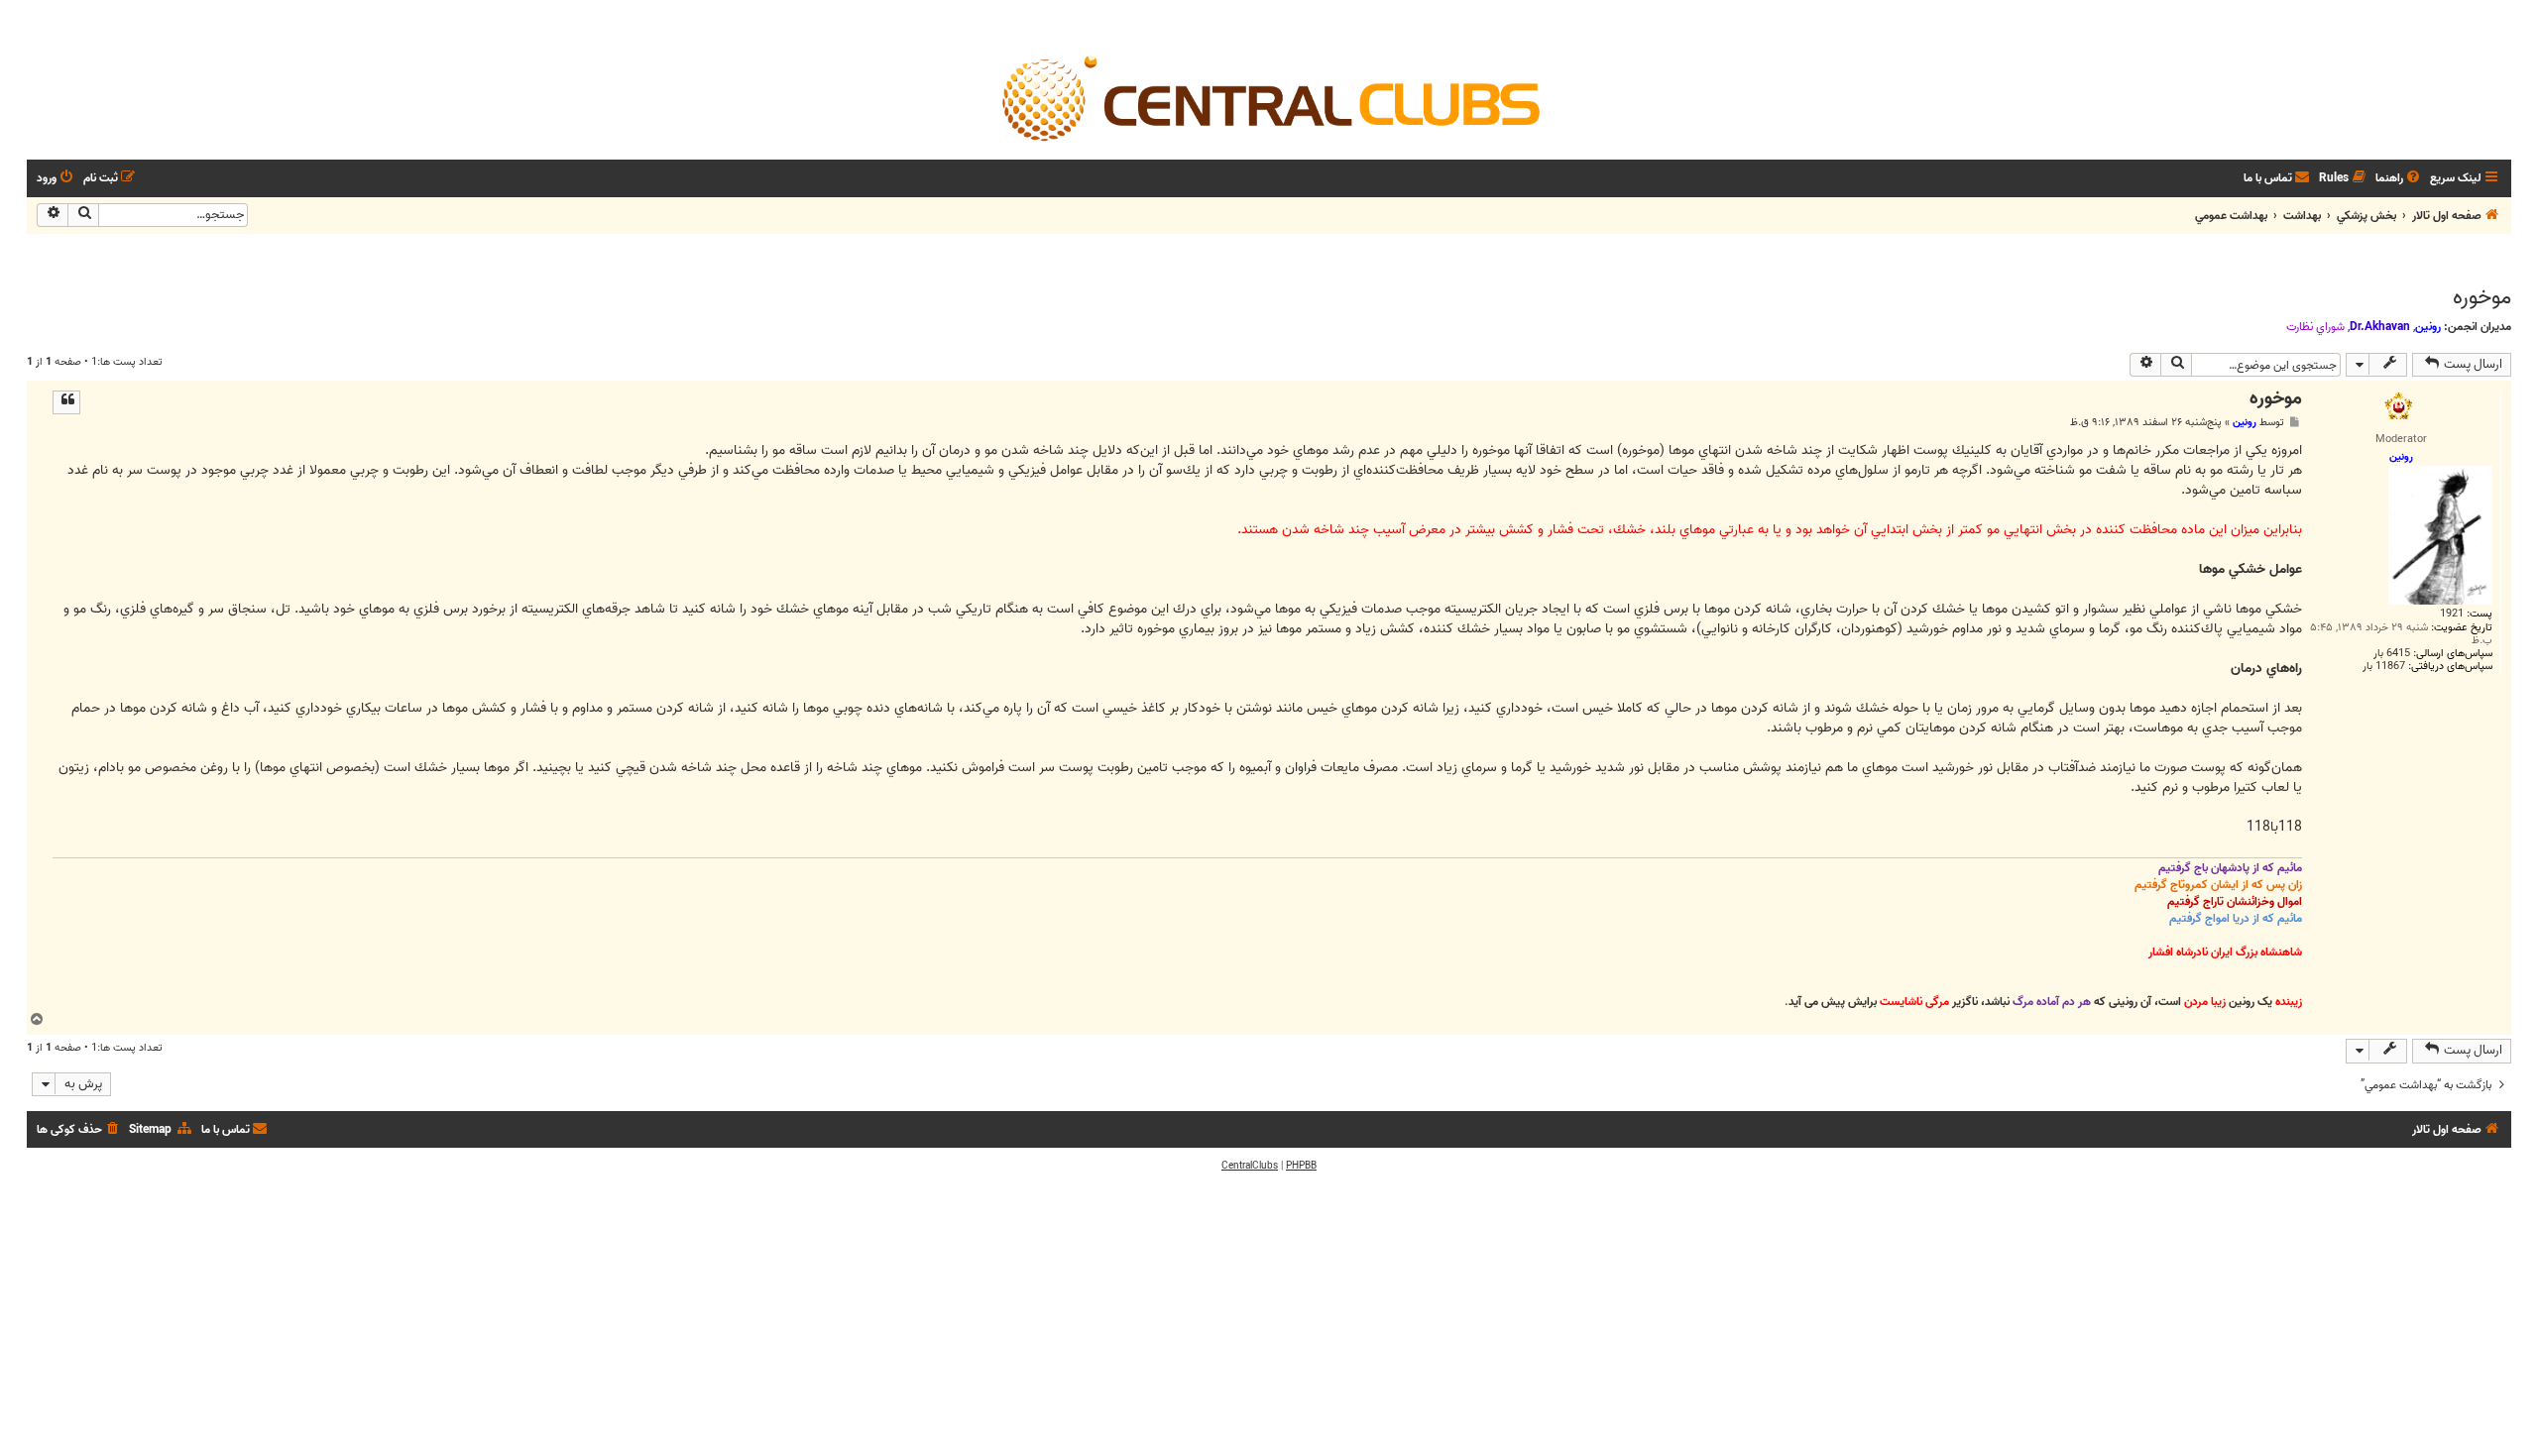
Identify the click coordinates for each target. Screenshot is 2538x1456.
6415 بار (2392, 654)
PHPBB (1301, 1166)
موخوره (2482, 297)
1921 (2452, 614)
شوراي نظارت (2315, 327)
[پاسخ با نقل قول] (66, 402)
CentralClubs (1250, 1166)
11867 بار (2384, 667)
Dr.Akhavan (2380, 327)
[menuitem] (2399, 179)
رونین (2428, 327)
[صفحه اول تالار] (1269, 97)
